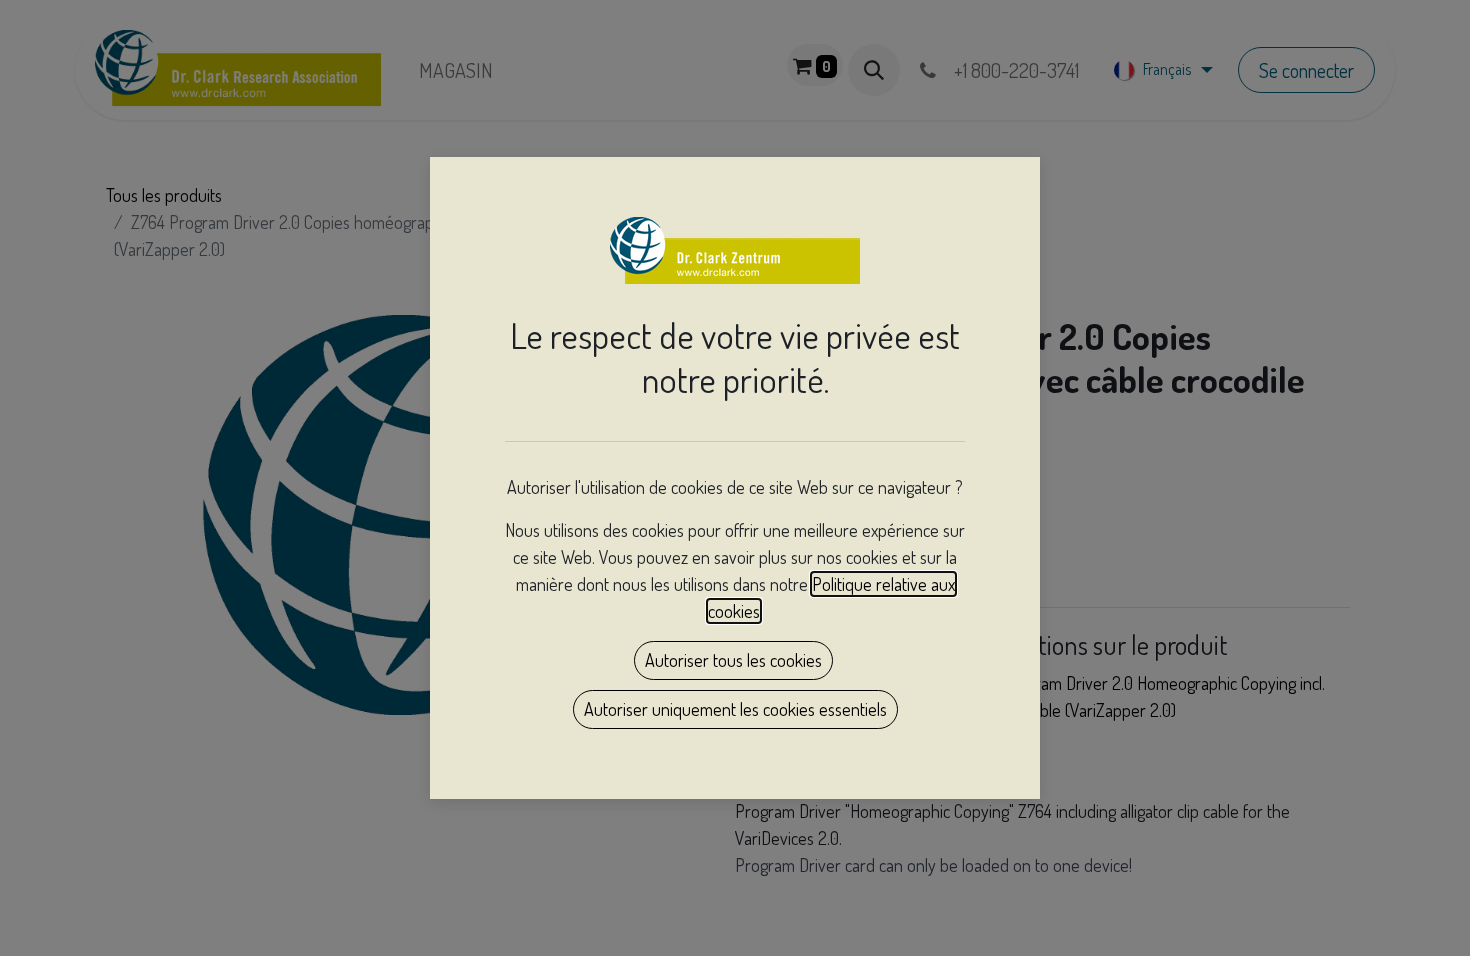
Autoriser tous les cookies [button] (733, 660)
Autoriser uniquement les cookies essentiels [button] (735, 709)
